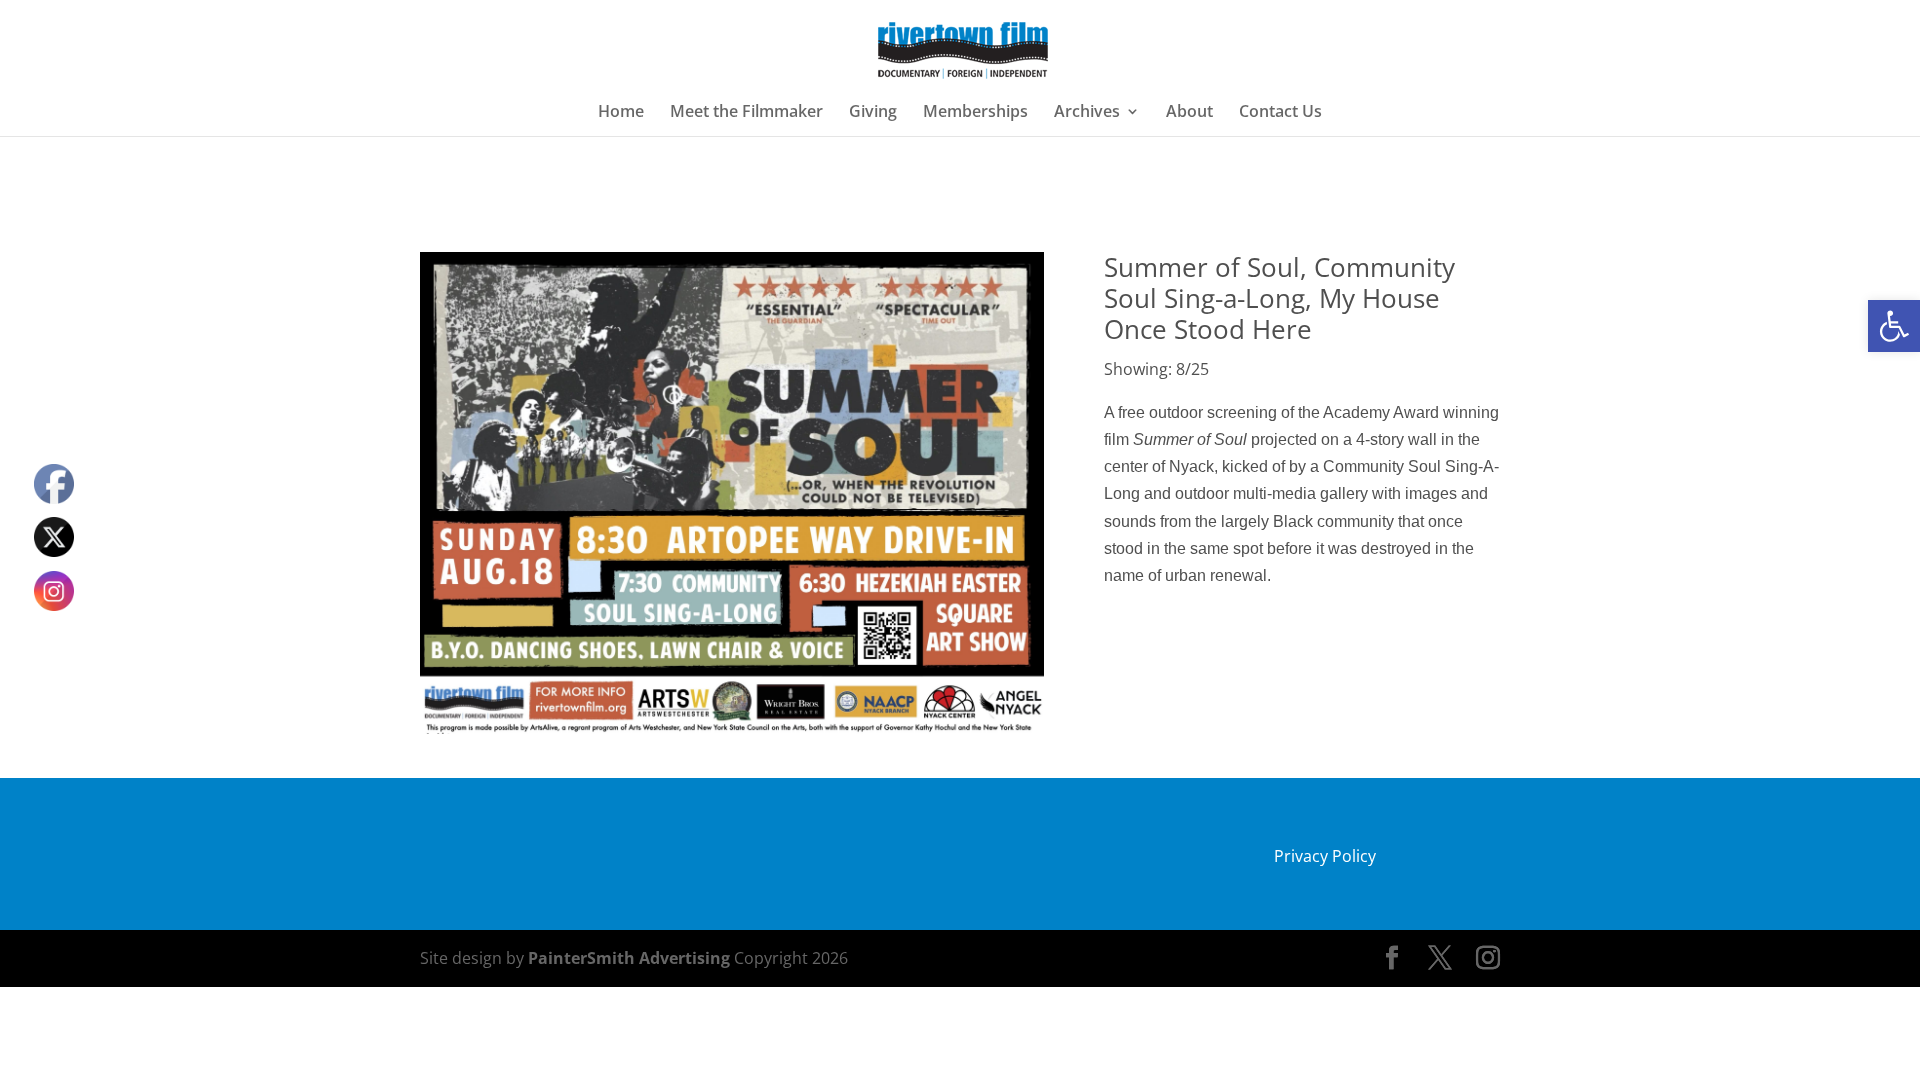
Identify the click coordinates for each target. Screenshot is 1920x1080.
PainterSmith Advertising (629, 958)
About (1189, 113)
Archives (1087, 113)
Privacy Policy (1325, 856)
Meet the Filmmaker (746, 113)
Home (621, 113)
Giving (873, 113)
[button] (1894, 326)
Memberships (975, 113)
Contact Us (1280, 113)
